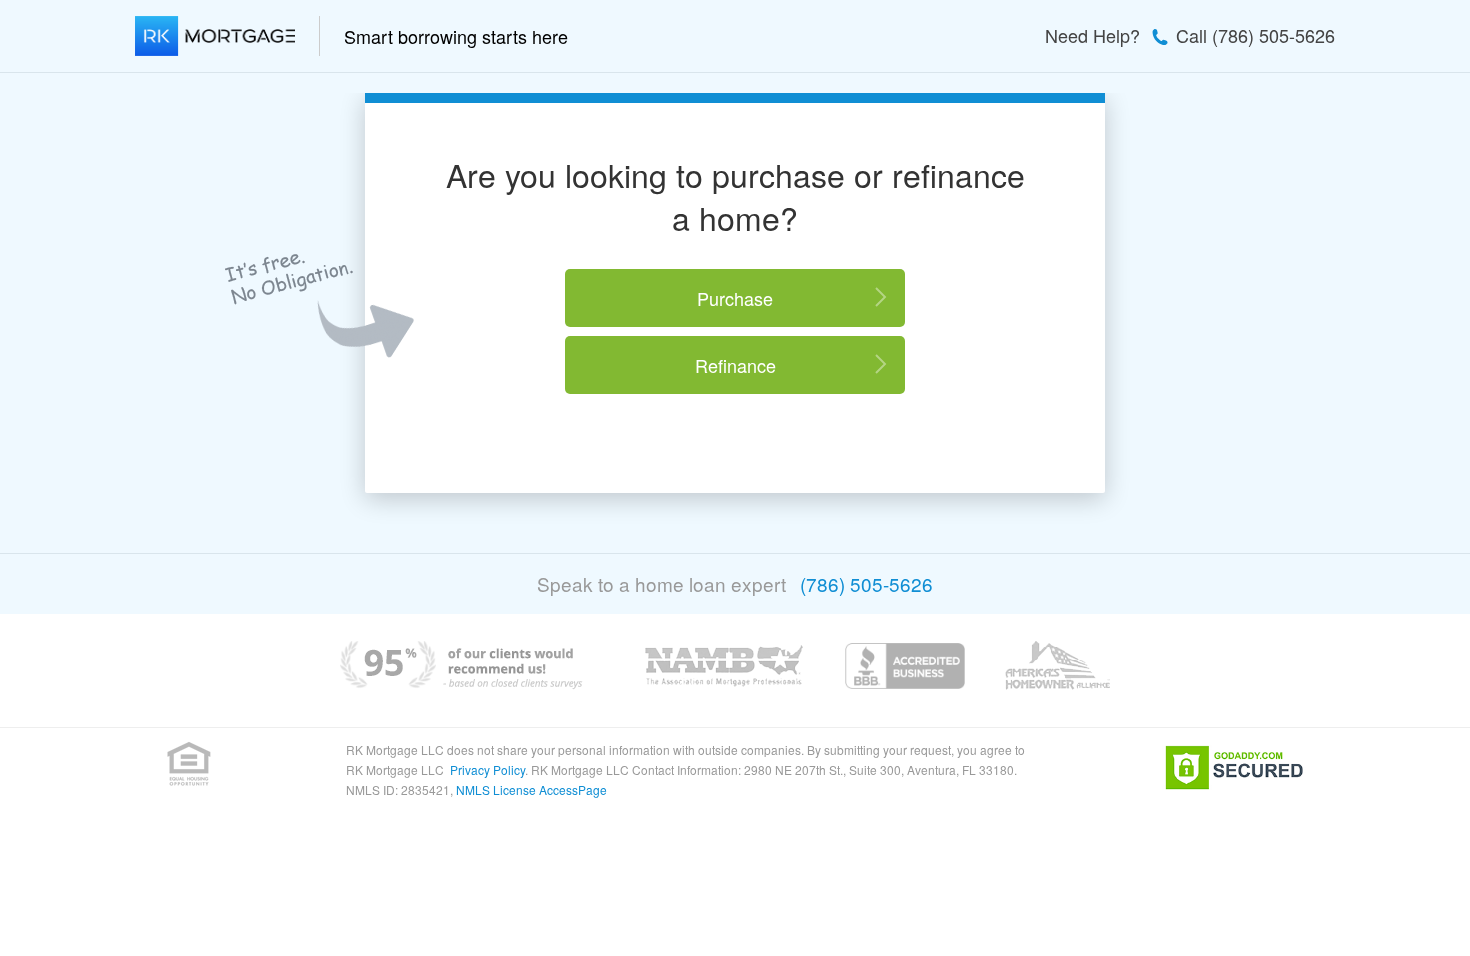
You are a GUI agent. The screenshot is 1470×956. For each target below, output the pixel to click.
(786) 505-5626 (866, 583)
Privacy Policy (487, 769)
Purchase (735, 298)
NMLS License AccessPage (531, 789)
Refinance (735, 365)
